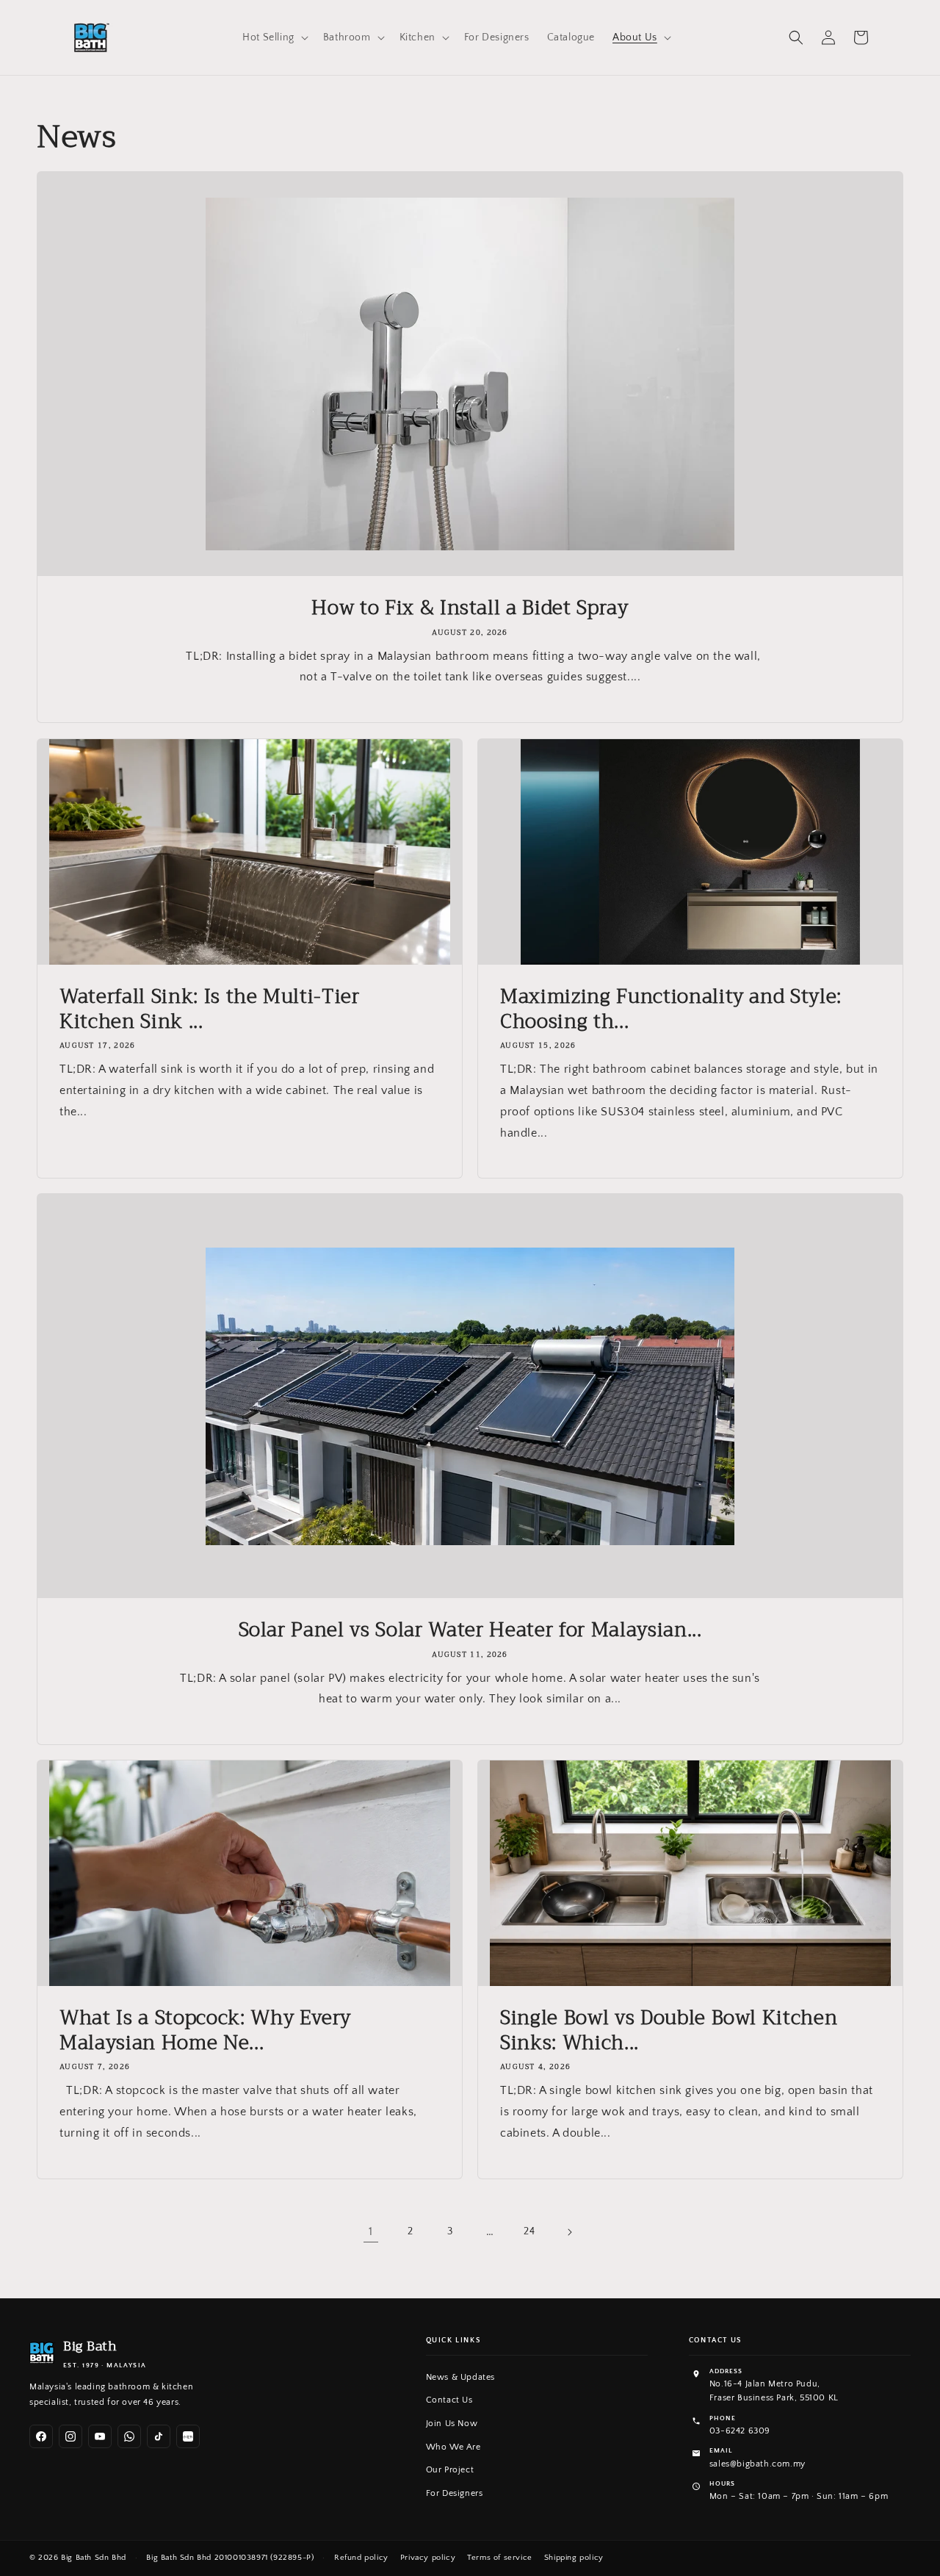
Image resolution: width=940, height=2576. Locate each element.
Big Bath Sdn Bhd (94, 2558)
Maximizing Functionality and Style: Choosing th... (671, 1009)
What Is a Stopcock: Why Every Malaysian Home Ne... (205, 2030)
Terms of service (500, 2558)
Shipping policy (574, 2558)
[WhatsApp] (129, 2436)
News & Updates (460, 2377)
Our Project (450, 2470)
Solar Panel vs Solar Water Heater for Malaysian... (470, 1630)
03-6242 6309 (740, 2431)
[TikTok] (159, 2436)
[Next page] (569, 2232)
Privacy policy (428, 2558)
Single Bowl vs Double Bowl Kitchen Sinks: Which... (669, 2030)
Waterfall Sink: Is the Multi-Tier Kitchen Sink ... (210, 1009)
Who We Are (453, 2447)
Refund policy (361, 2558)
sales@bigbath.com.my (758, 2464)
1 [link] (371, 2231)
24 (529, 2231)
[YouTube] (100, 2436)
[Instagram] (70, 2436)
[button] (274, 37)
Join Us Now (452, 2424)
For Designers (455, 2493)
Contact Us (449, 2400)
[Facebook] (41, 2436)
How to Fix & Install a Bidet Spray (470, 608)
